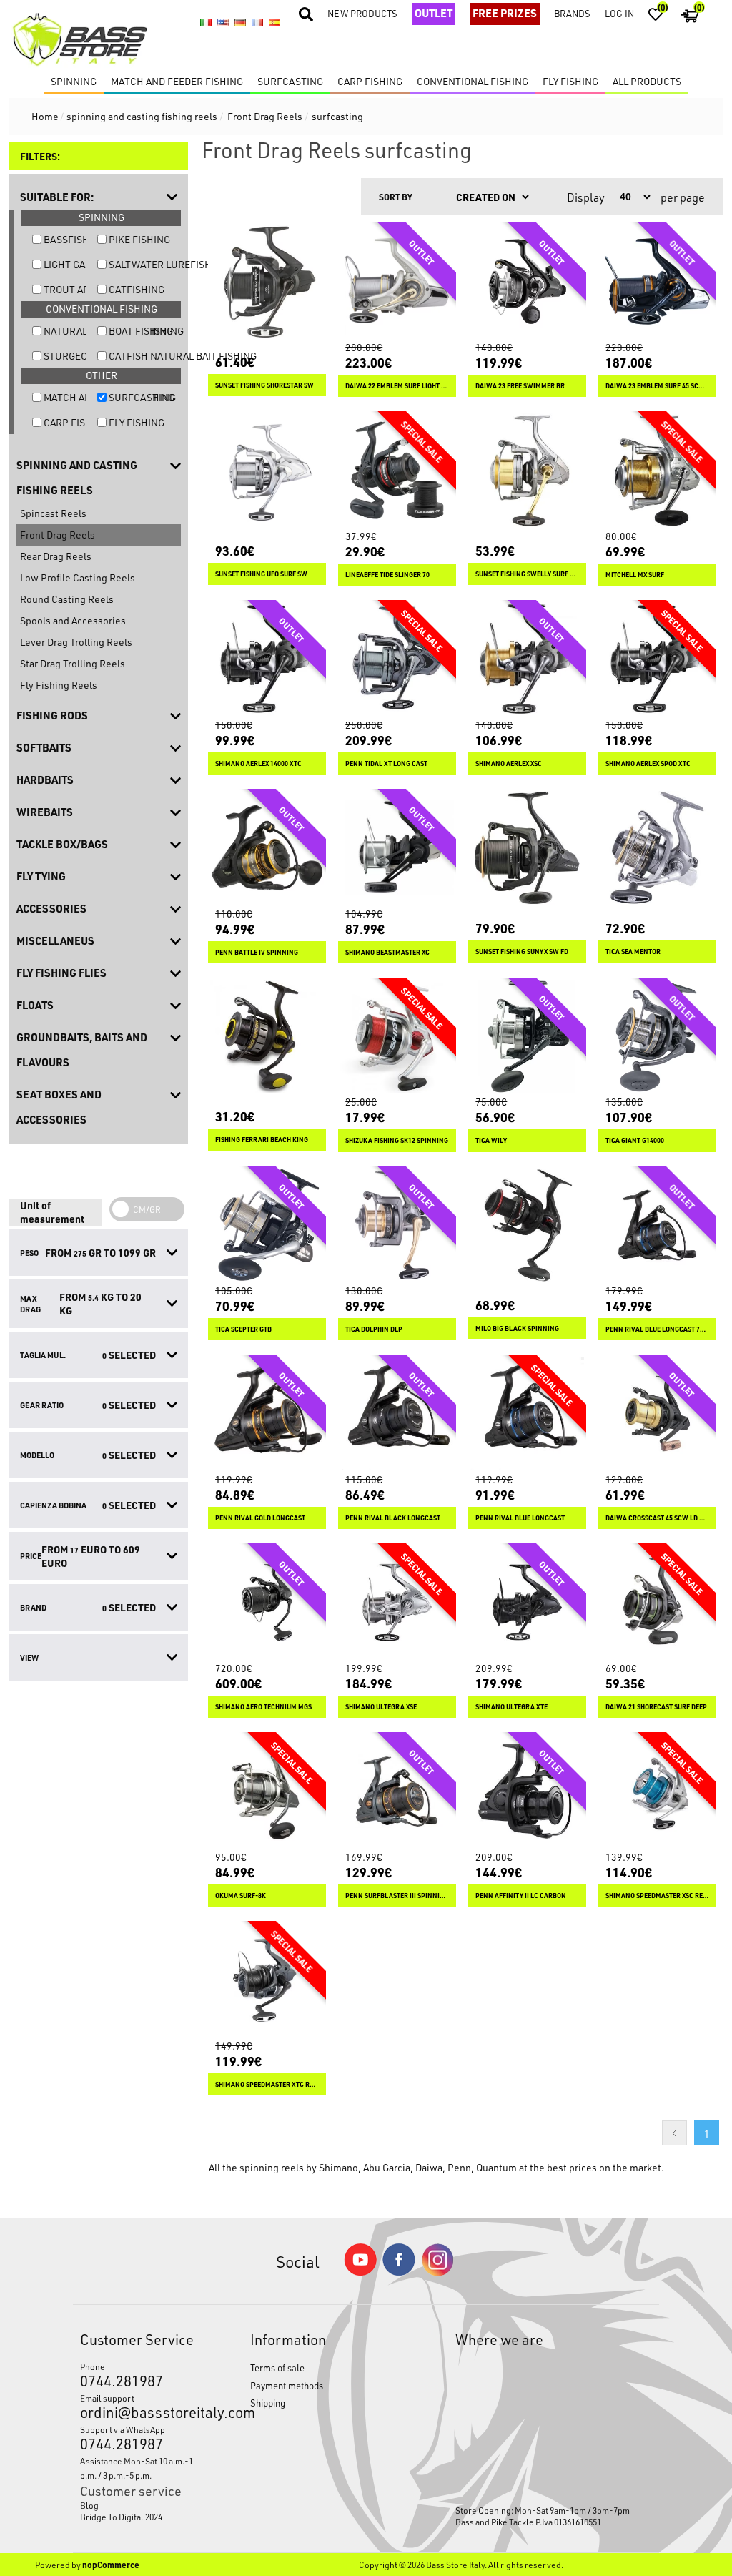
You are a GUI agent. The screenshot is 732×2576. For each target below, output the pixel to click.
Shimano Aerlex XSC (509, 763)
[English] (223, 22)
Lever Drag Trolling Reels (76, 642)
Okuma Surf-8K (241, 1896)
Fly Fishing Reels (59, 685)
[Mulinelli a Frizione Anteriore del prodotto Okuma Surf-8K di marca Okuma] (267, 1791)
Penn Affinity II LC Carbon (521, 1896)
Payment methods (287, 2385)
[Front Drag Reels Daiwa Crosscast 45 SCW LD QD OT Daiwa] (657, 1414)
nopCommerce (111, 2565)
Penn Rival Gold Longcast (260, 1518)
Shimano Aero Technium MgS (263, 1707)
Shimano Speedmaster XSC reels (657, 1896)
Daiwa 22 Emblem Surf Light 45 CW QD (397, 386)
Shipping (268, 2403)
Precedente (674, 2133)
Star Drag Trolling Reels (73, 663)
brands (572, 13)
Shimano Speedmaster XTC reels (267, 2084)
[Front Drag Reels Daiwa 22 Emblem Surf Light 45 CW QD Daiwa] (397, 281)
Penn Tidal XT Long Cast (386, 763)
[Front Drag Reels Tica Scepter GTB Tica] (267, 1225)
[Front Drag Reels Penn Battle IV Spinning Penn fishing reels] (267, 848)
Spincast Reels (53, 513)
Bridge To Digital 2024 (121, 2517)
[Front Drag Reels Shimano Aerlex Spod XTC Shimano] (657, 659)
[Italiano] (206, 22)
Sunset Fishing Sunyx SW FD (522, 952)
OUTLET (434, 13)
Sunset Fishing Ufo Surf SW (261, 574)
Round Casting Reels (67, 599)
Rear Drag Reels (56, 556)
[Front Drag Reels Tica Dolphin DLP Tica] (397, 1225)
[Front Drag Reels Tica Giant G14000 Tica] (657, 1037)
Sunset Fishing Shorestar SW (264, 385)
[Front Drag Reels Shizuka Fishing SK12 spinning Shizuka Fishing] (397, 1037)
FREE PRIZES (505, 13)
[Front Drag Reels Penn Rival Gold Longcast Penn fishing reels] (267, 1414)
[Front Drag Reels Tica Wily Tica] (527, 1037)
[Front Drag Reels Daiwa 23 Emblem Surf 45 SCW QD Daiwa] (657, 281)
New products (362, 13)
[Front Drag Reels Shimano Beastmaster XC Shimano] (397, 848)
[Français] (257, 22)
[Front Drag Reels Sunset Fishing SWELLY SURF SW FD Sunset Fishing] (527, 470)
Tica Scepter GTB (243, 1329)
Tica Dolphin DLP (374, 1329)
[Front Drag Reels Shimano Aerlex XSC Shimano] (527, 659)
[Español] (274, 22)
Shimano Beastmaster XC (387, 952)
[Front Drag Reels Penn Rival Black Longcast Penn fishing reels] (397, 1414)
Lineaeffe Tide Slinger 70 (387, 575)
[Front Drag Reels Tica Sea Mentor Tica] (657, 848)
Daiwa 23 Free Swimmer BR (520, 386)
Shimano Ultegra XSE (381, 1707)
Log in (619, 13)
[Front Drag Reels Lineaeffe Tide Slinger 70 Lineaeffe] (397, 470)
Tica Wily (491, 1140)
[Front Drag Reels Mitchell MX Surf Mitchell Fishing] (657, 470)
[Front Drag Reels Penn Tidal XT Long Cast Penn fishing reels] (397, 659)
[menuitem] (143, 2505)
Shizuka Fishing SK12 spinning (397, 1140)
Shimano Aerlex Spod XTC (648, 763)
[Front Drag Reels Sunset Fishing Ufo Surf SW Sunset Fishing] (267, 470)
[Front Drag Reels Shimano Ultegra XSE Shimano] (397, 1602)
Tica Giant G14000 (635, 1140)
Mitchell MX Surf (635, 575)
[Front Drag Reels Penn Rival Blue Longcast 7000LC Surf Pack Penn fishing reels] (657, 1225)
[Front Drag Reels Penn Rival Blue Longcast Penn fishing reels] (527, 1414)
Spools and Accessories (73, 620)
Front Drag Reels (58, 535)
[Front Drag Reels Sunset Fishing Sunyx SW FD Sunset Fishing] (527, 848)
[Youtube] (360, 2272)
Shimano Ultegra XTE (511, 1707)
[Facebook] (399, 2272)
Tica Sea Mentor (633, 952)
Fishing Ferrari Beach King (262, 1140)
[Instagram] (437, 2272)
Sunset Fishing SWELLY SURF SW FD (527, 574)
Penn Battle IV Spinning (257, 952)
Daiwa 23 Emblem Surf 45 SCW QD (657, 386)
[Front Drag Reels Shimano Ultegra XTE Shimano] (527, 1602)
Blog (89, 2505)
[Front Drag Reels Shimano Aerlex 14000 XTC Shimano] (267, 659)
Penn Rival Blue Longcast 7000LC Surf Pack (657, 1329)
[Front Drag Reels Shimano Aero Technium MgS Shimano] (267, 1602)
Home (45, 116)
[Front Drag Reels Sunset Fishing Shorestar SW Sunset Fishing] (267, 281)
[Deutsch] (240, 22)
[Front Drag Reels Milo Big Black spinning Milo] (527, 1225)
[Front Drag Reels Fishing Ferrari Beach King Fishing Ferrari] (267, 1037)
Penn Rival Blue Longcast (520, 1518)
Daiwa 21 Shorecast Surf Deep (656, 1707)
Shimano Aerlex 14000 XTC (258, 763)
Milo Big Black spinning (517, 1328)
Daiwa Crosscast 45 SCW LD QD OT (657, 1518)
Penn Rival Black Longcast (393, 1518)
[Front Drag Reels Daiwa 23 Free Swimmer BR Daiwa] (527, 281)
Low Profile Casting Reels (78, 577)
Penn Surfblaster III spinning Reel (397, 1896)
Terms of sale (277, 2368)
